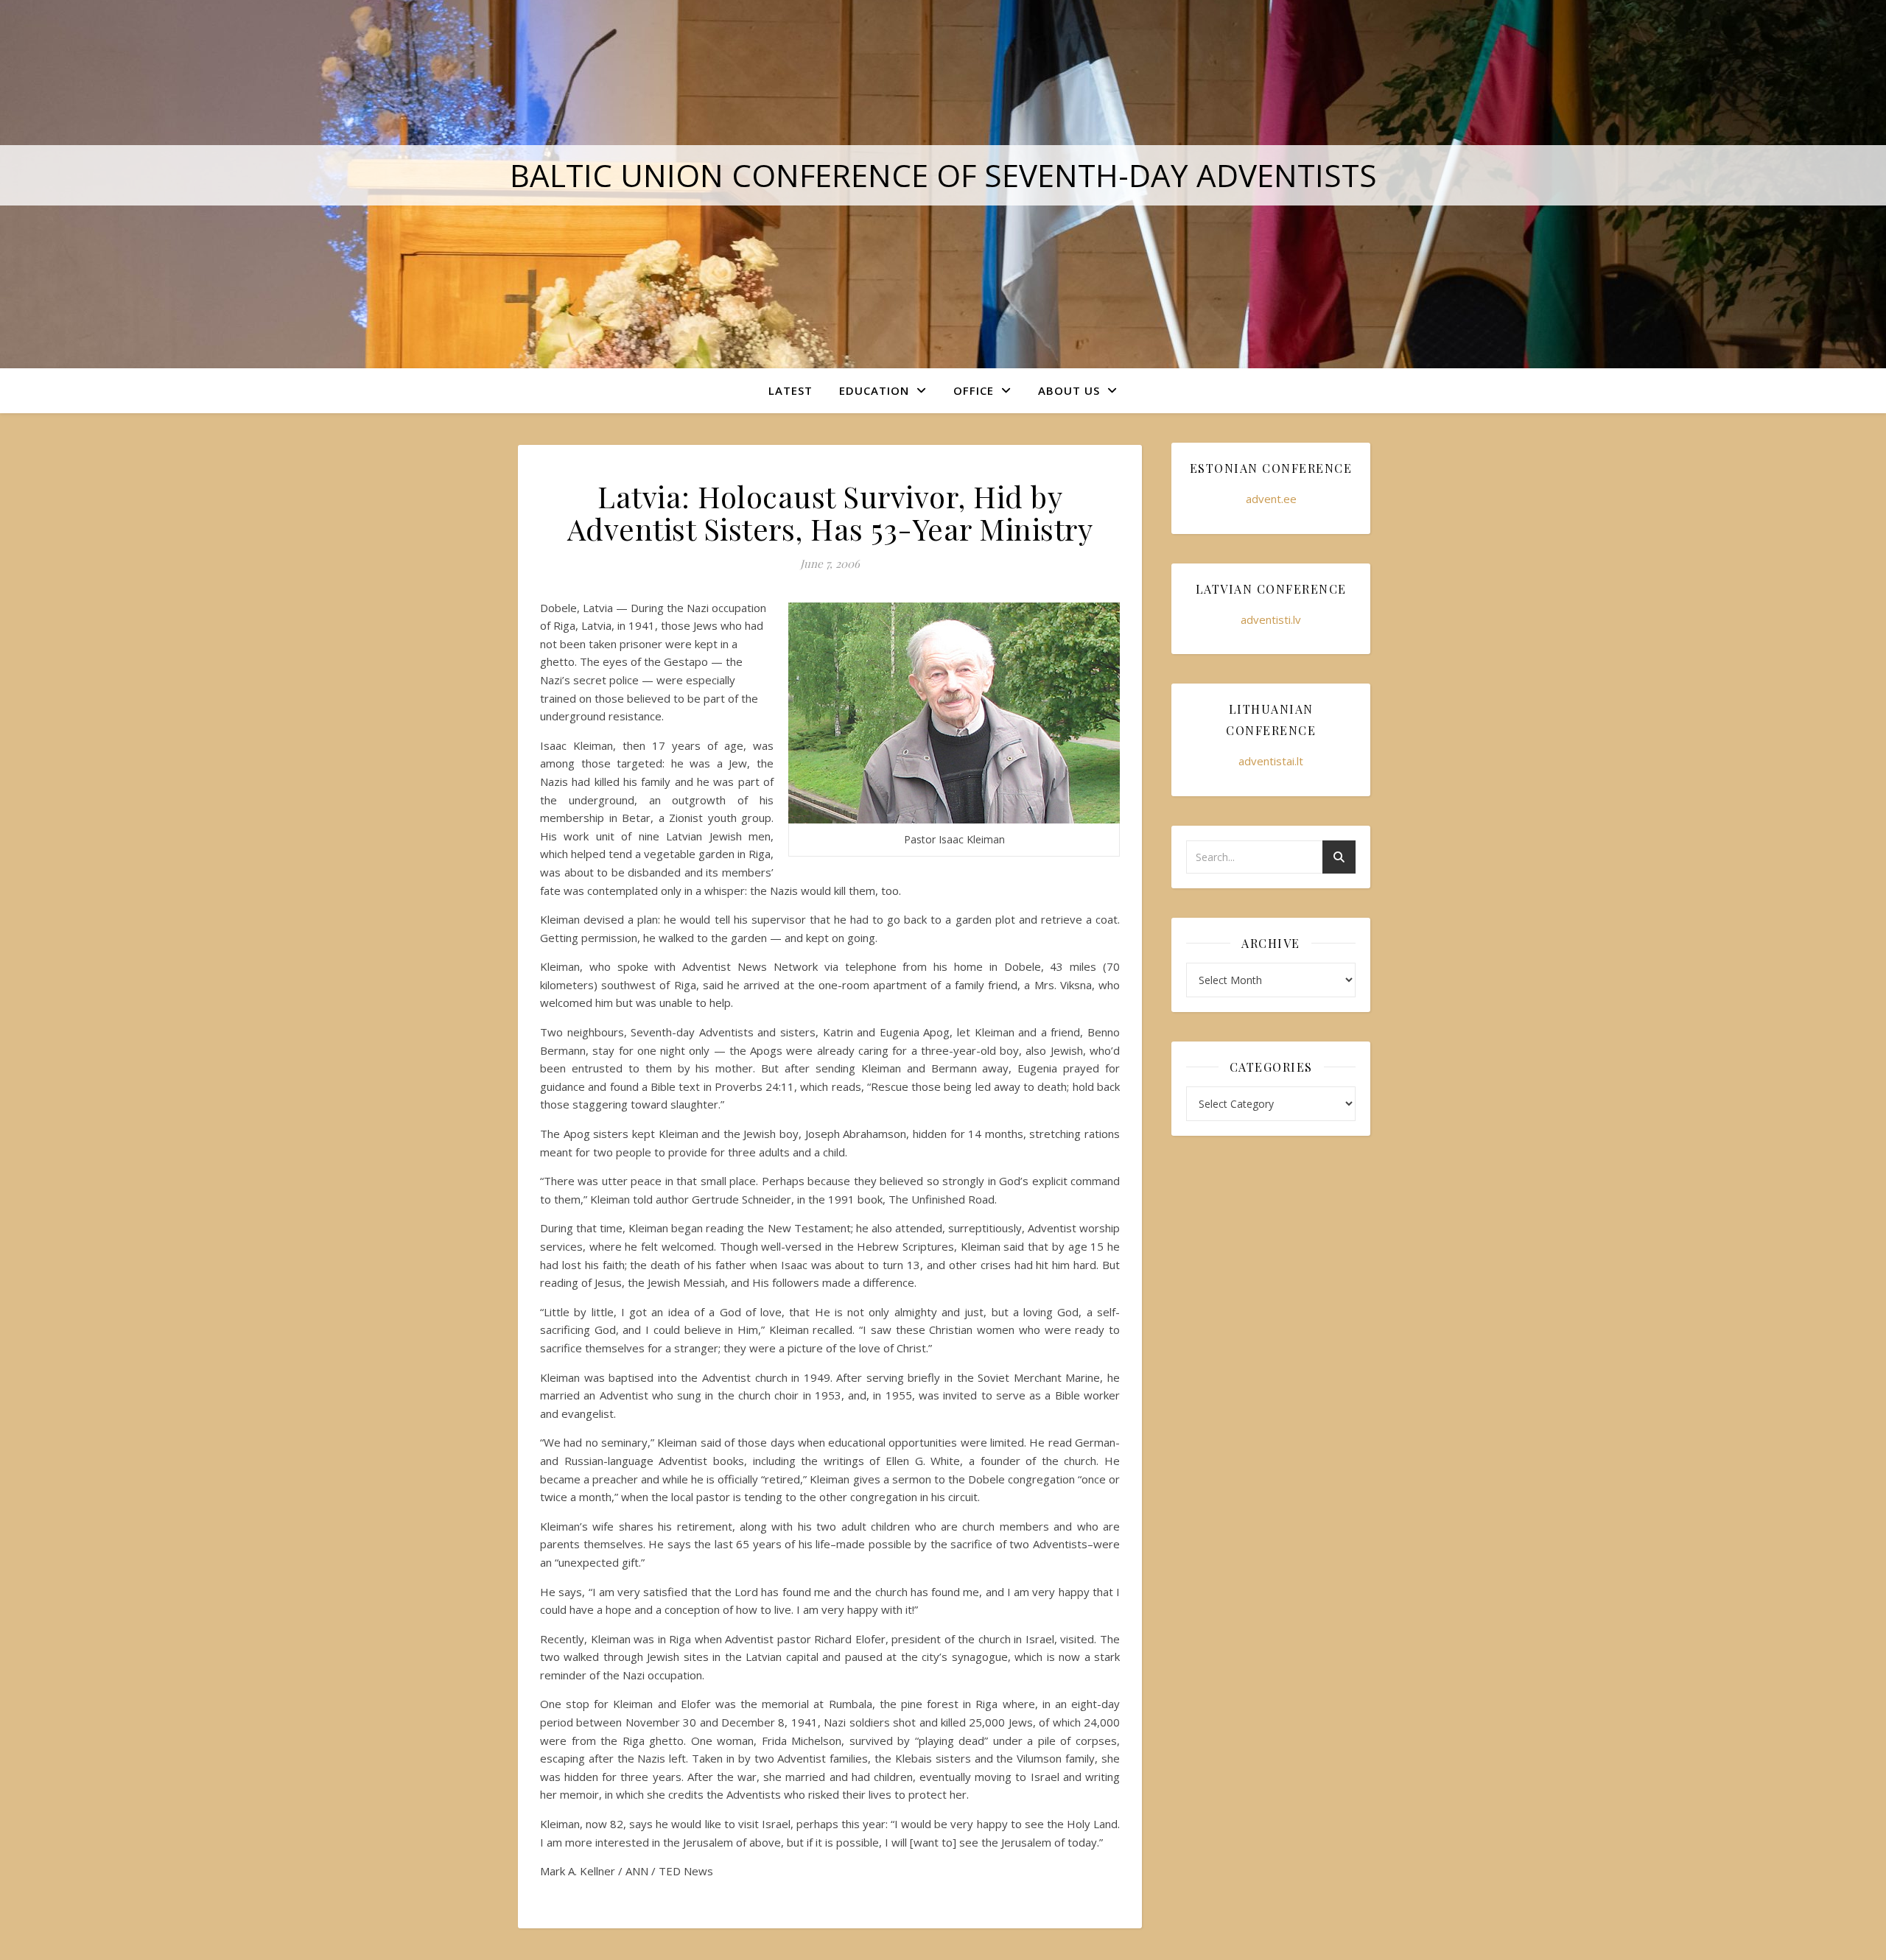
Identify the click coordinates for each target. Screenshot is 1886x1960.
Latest (790, 390)
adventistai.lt (1271, 761)
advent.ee (1271, 499)
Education (874, 390)
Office (974, 390)
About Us (1069, 390)
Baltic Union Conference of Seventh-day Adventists (943, 175)
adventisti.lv (1271, 619)
